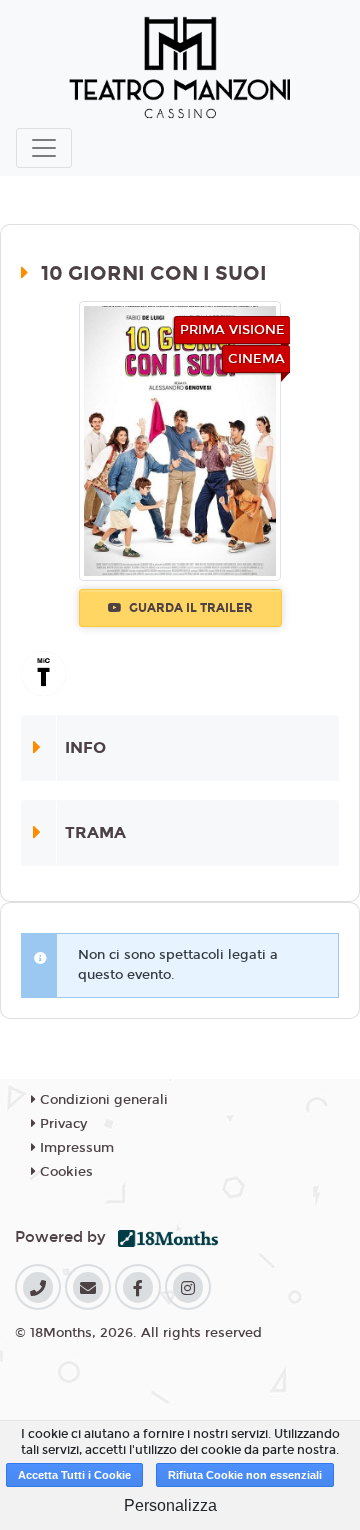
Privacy (61, 1124)
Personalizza (170, 1505)
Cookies (64, 1172)
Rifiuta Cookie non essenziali (245, 1475)
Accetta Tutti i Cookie (74, 1475)
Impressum (75, 1148)
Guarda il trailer (189, 608)
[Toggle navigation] (44, 148)
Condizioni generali (102, 1100)
